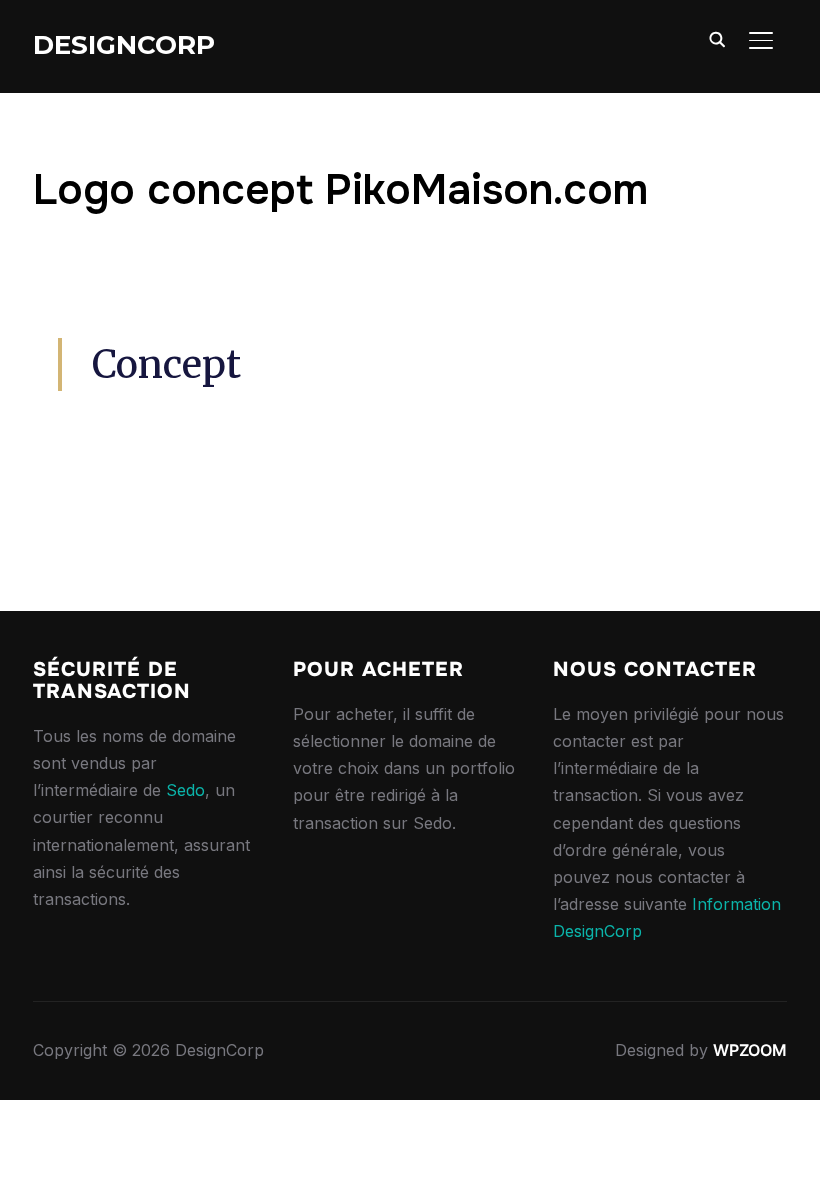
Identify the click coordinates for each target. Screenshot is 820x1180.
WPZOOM (750, 1050)
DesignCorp (124, 45)
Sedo (185, 790)
